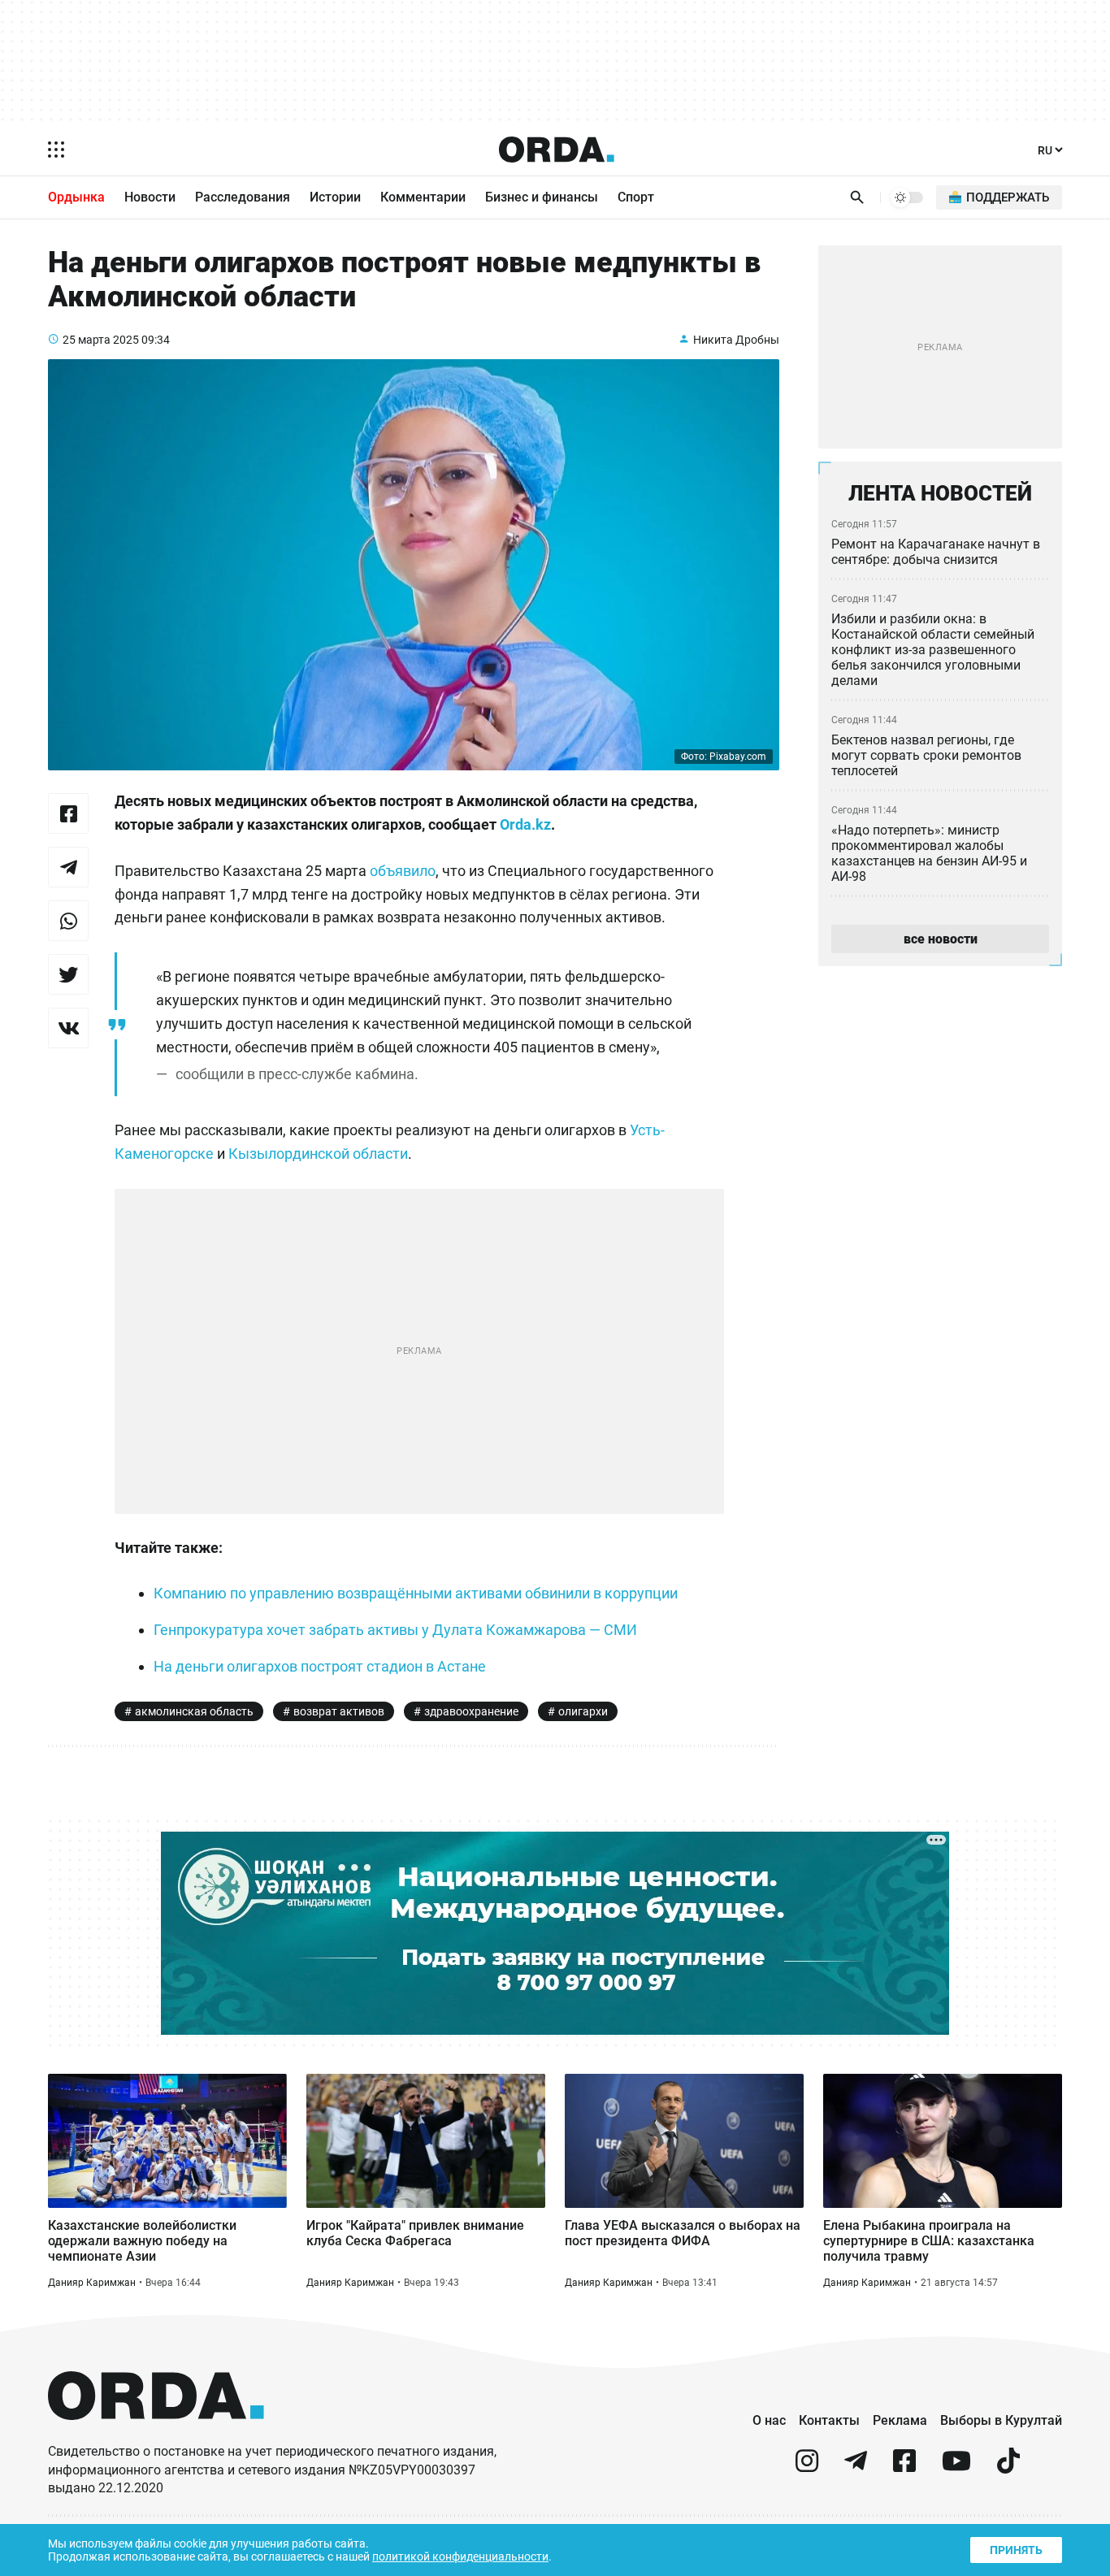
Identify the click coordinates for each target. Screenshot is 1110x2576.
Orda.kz (525, 824)
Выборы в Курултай (1001, 2420)
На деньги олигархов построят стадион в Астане (320, 1666)
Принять (1016, 2550)
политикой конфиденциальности (460, 2556)
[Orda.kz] (156, 2435)
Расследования (243, 197)
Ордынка (76, 197)
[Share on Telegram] (68, 867)
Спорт (636, 197)
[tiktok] (1008, 2468)
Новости (150, 197)
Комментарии (423, 197)
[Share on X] (68, 974)
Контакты (829, 2420)
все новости (941, 939)
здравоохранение (471, 1711)
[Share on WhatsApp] (68, 921)
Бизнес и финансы (542, 197)
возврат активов (339, 1711)
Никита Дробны (736, 340)
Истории (335, 197)
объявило (403, 871)
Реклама (900, 2420)
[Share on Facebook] (68, 813)
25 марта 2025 (101, 340)
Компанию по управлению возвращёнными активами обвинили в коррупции (416, 1593)
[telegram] (856, 2468)
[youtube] (956, 2468)
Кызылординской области (318, 1154)
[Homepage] (557, 150)
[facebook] (904, 2468)
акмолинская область (194, 1711)
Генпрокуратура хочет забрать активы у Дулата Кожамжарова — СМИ (395, 1630)
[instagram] (807, 2468)
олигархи (583, 1711)
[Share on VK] (68, 1028)
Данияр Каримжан (92, 2283)
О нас (769, 2420)
